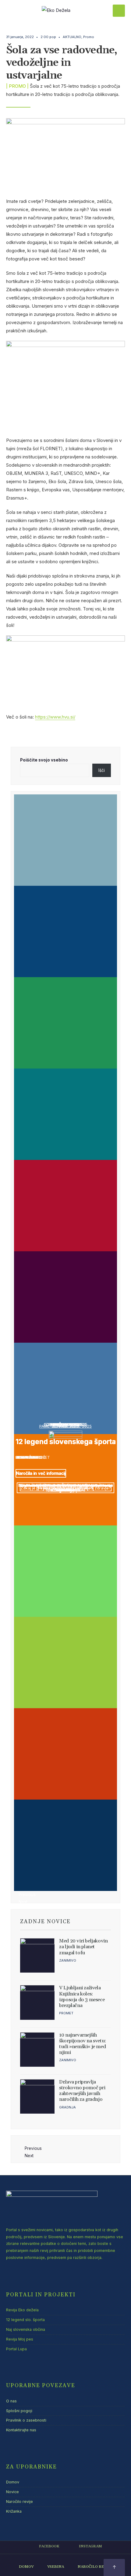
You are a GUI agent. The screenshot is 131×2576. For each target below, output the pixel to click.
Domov (13, 2482)
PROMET (66, 2013)
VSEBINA (56, 2567)
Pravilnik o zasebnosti (26, 2420)
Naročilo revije (19, 2502)
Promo (89, 37)
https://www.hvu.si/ (55, 717)
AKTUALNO (72, 37)
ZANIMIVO (68, 1960)
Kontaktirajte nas (21, 2430)
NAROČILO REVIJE (95, 2567)
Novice (12, 2492)
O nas (11, 2401)
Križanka (14, 2511)
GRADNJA (67, 2107)
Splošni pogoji (19, 2411)
